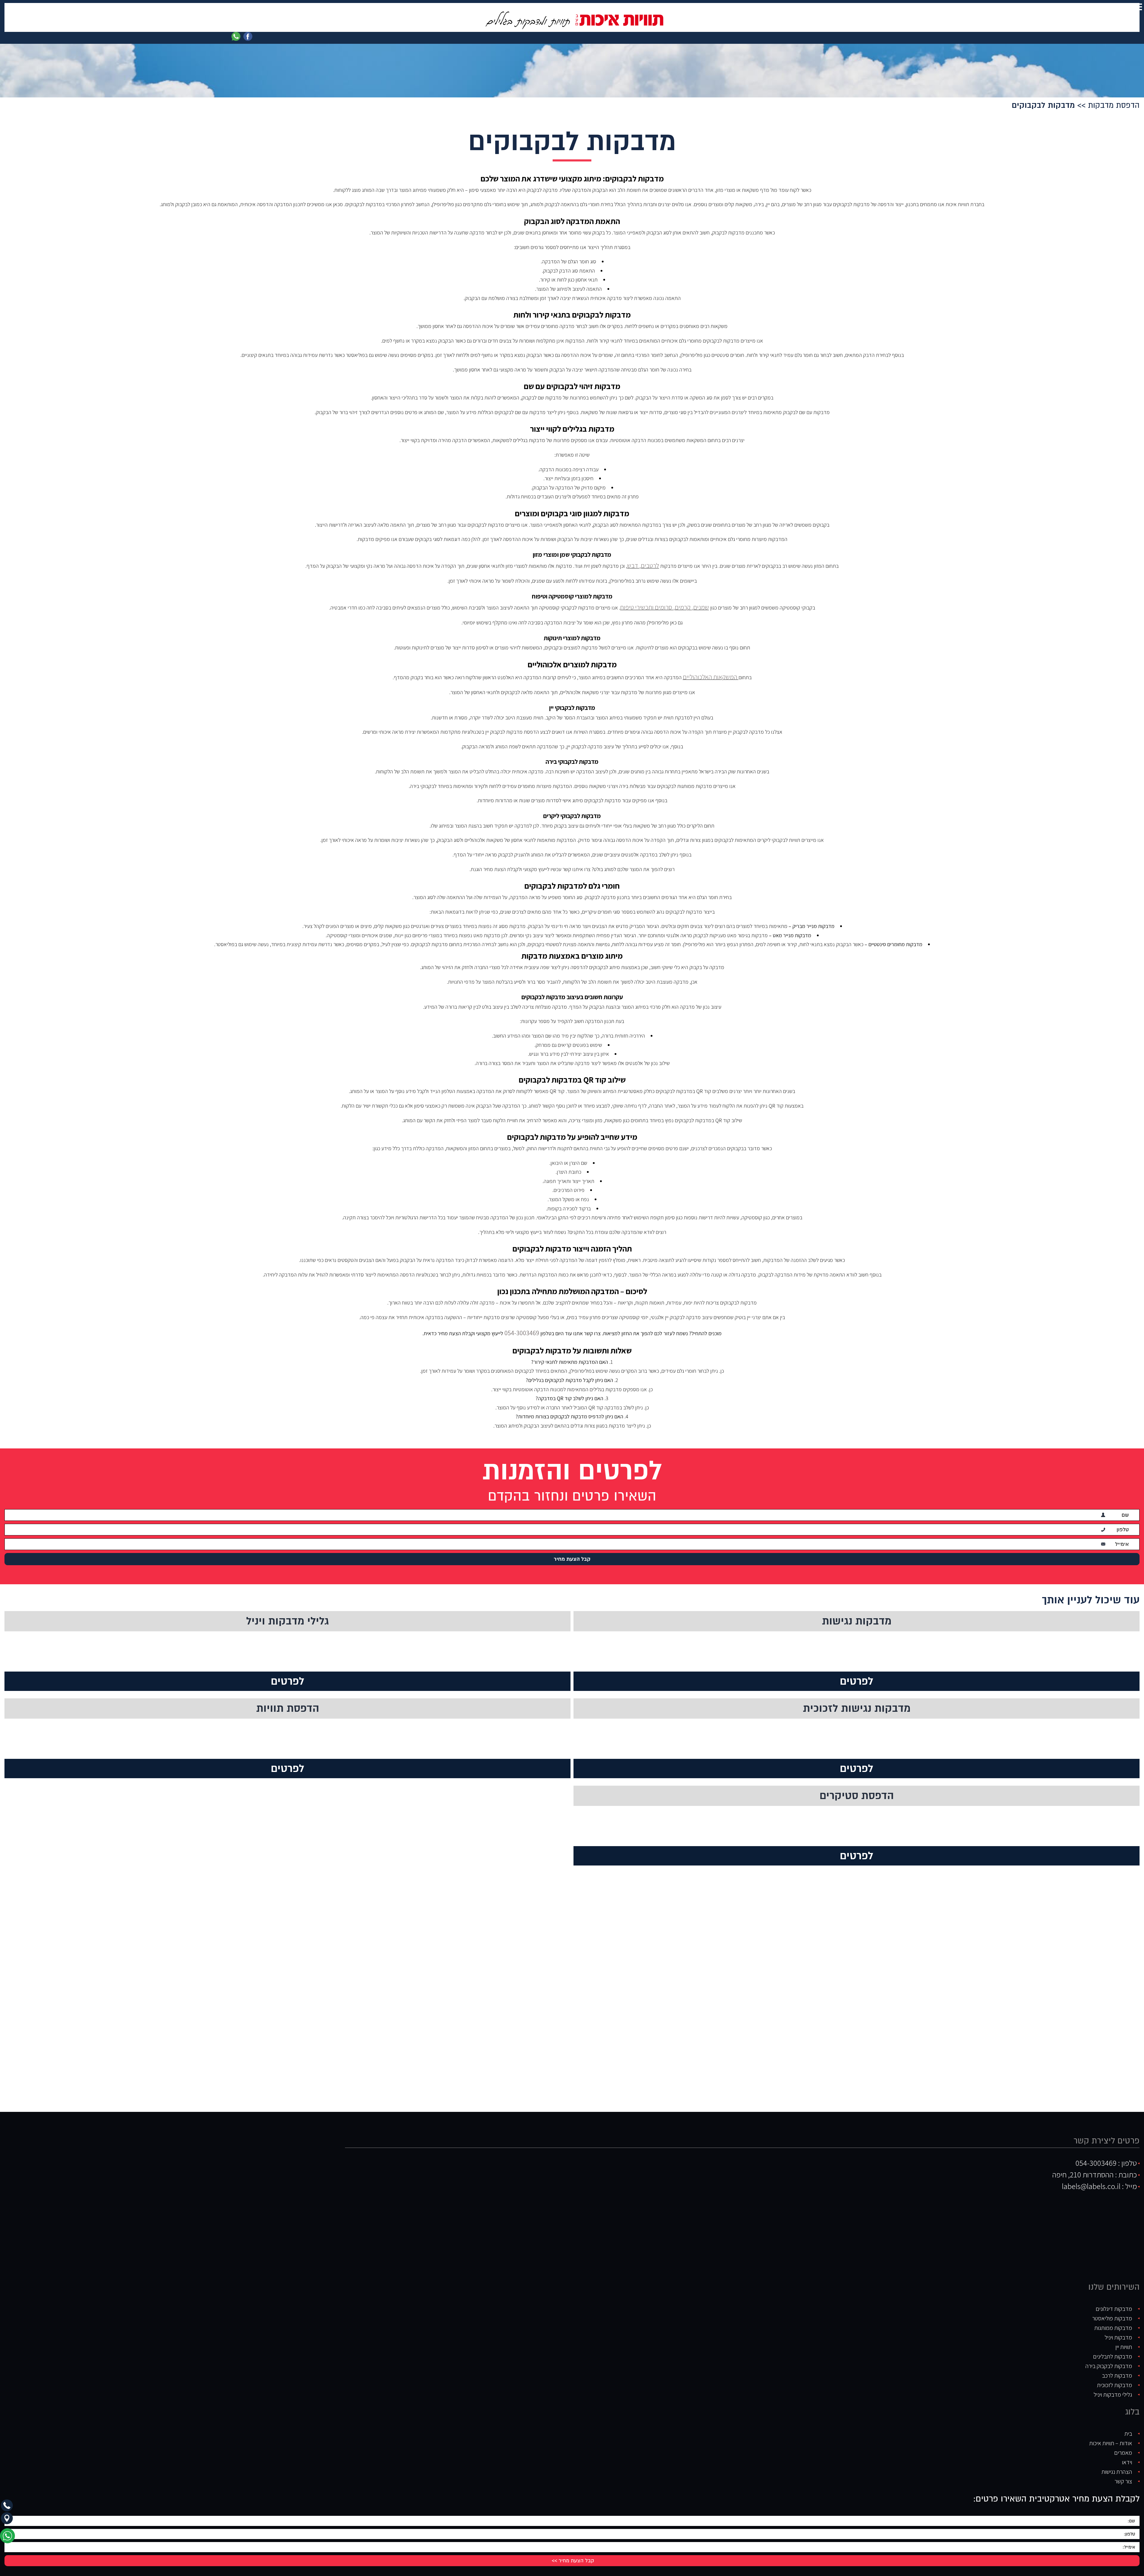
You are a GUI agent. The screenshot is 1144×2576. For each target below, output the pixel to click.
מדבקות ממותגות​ (1113, 2320)
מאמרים (1123, 2444)
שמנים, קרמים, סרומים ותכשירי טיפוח (665, 604)
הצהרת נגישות (1117, 2463)
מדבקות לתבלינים (1113, 2348)
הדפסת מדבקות (1114, 105)
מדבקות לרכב (1117, 2367)
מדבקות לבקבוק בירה (1109, 2358)
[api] (236, 36)
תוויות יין (1124, 2339)
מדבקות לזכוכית (1115, 2377)
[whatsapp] (9, 2538)
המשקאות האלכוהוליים (711, 672)
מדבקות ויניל (1118, 2329)
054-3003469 (521, 1326)
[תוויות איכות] (572, 20)
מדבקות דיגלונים (1114, 2300)
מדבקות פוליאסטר (1112, 2310)
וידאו (1127, 2454)
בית (1128, 2425)
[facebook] (248, 36)
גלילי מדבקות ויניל (1113, 2386)
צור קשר (1123, 2473)
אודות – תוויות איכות (1111, 2435)
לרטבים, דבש (643, 564)
